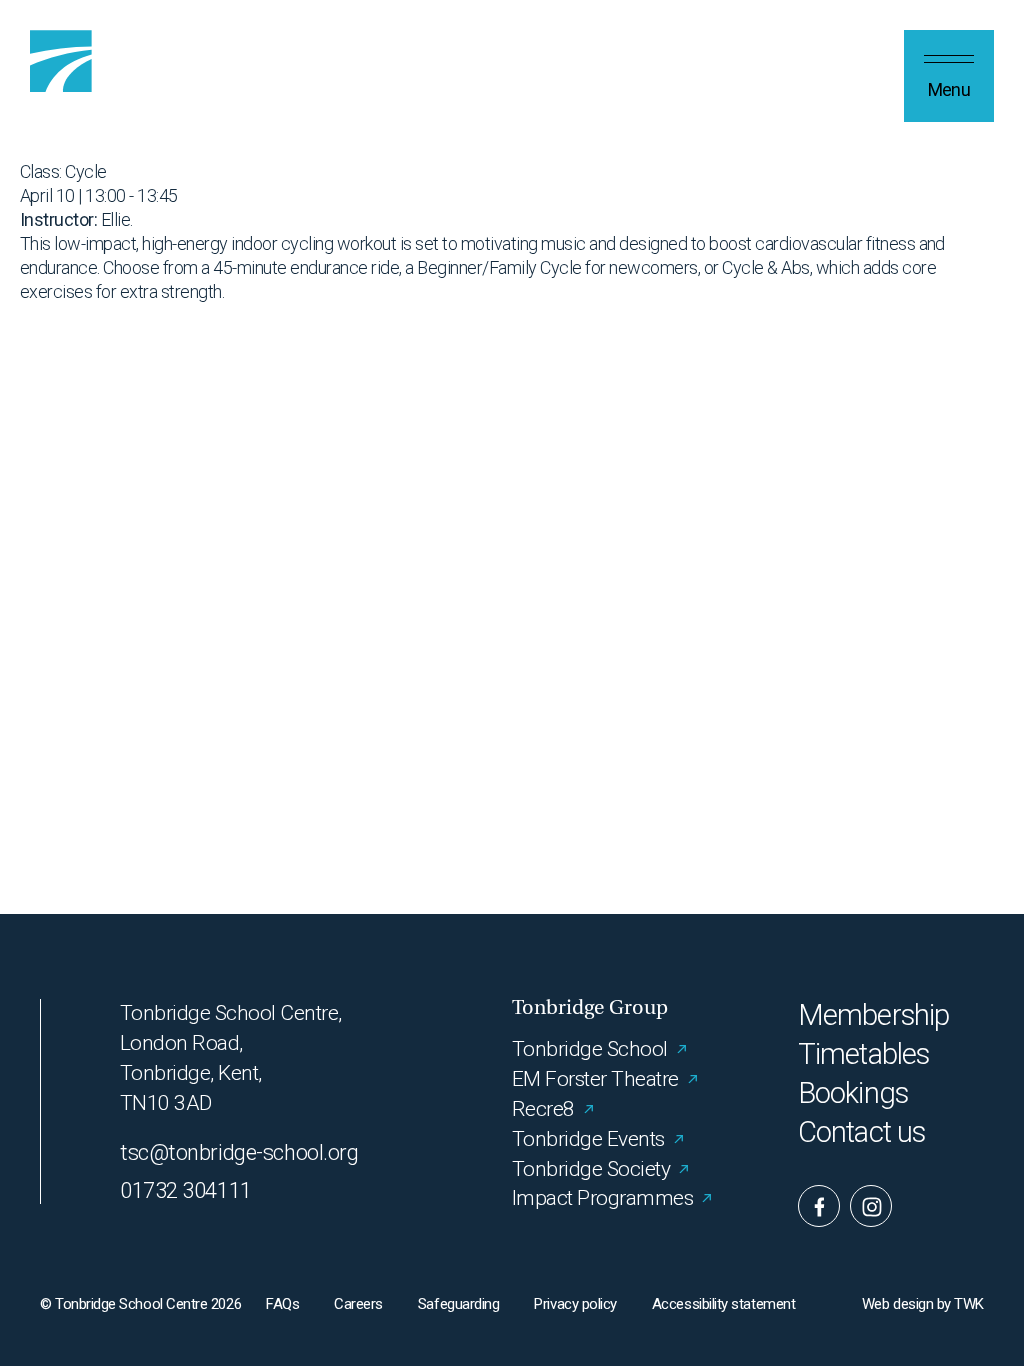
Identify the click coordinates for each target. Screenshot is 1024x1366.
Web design (897, 1304)
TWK (969, 1304)
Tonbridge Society (591, 1169)
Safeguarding (458, 1304)
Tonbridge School (590, 1049)
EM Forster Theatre (595, 1079)
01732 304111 (186, 1190)
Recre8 (543, 1109)
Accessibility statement (723, 1304)
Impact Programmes (602, 1198)
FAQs (282, 1304)
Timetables (863, 1054)
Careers (358, 1304)
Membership (873, 1015)
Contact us (861, 1132)
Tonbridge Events (588, 1139)
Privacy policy (575, 1304)
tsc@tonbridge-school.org (239, 1152)
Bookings (853, 1093)
